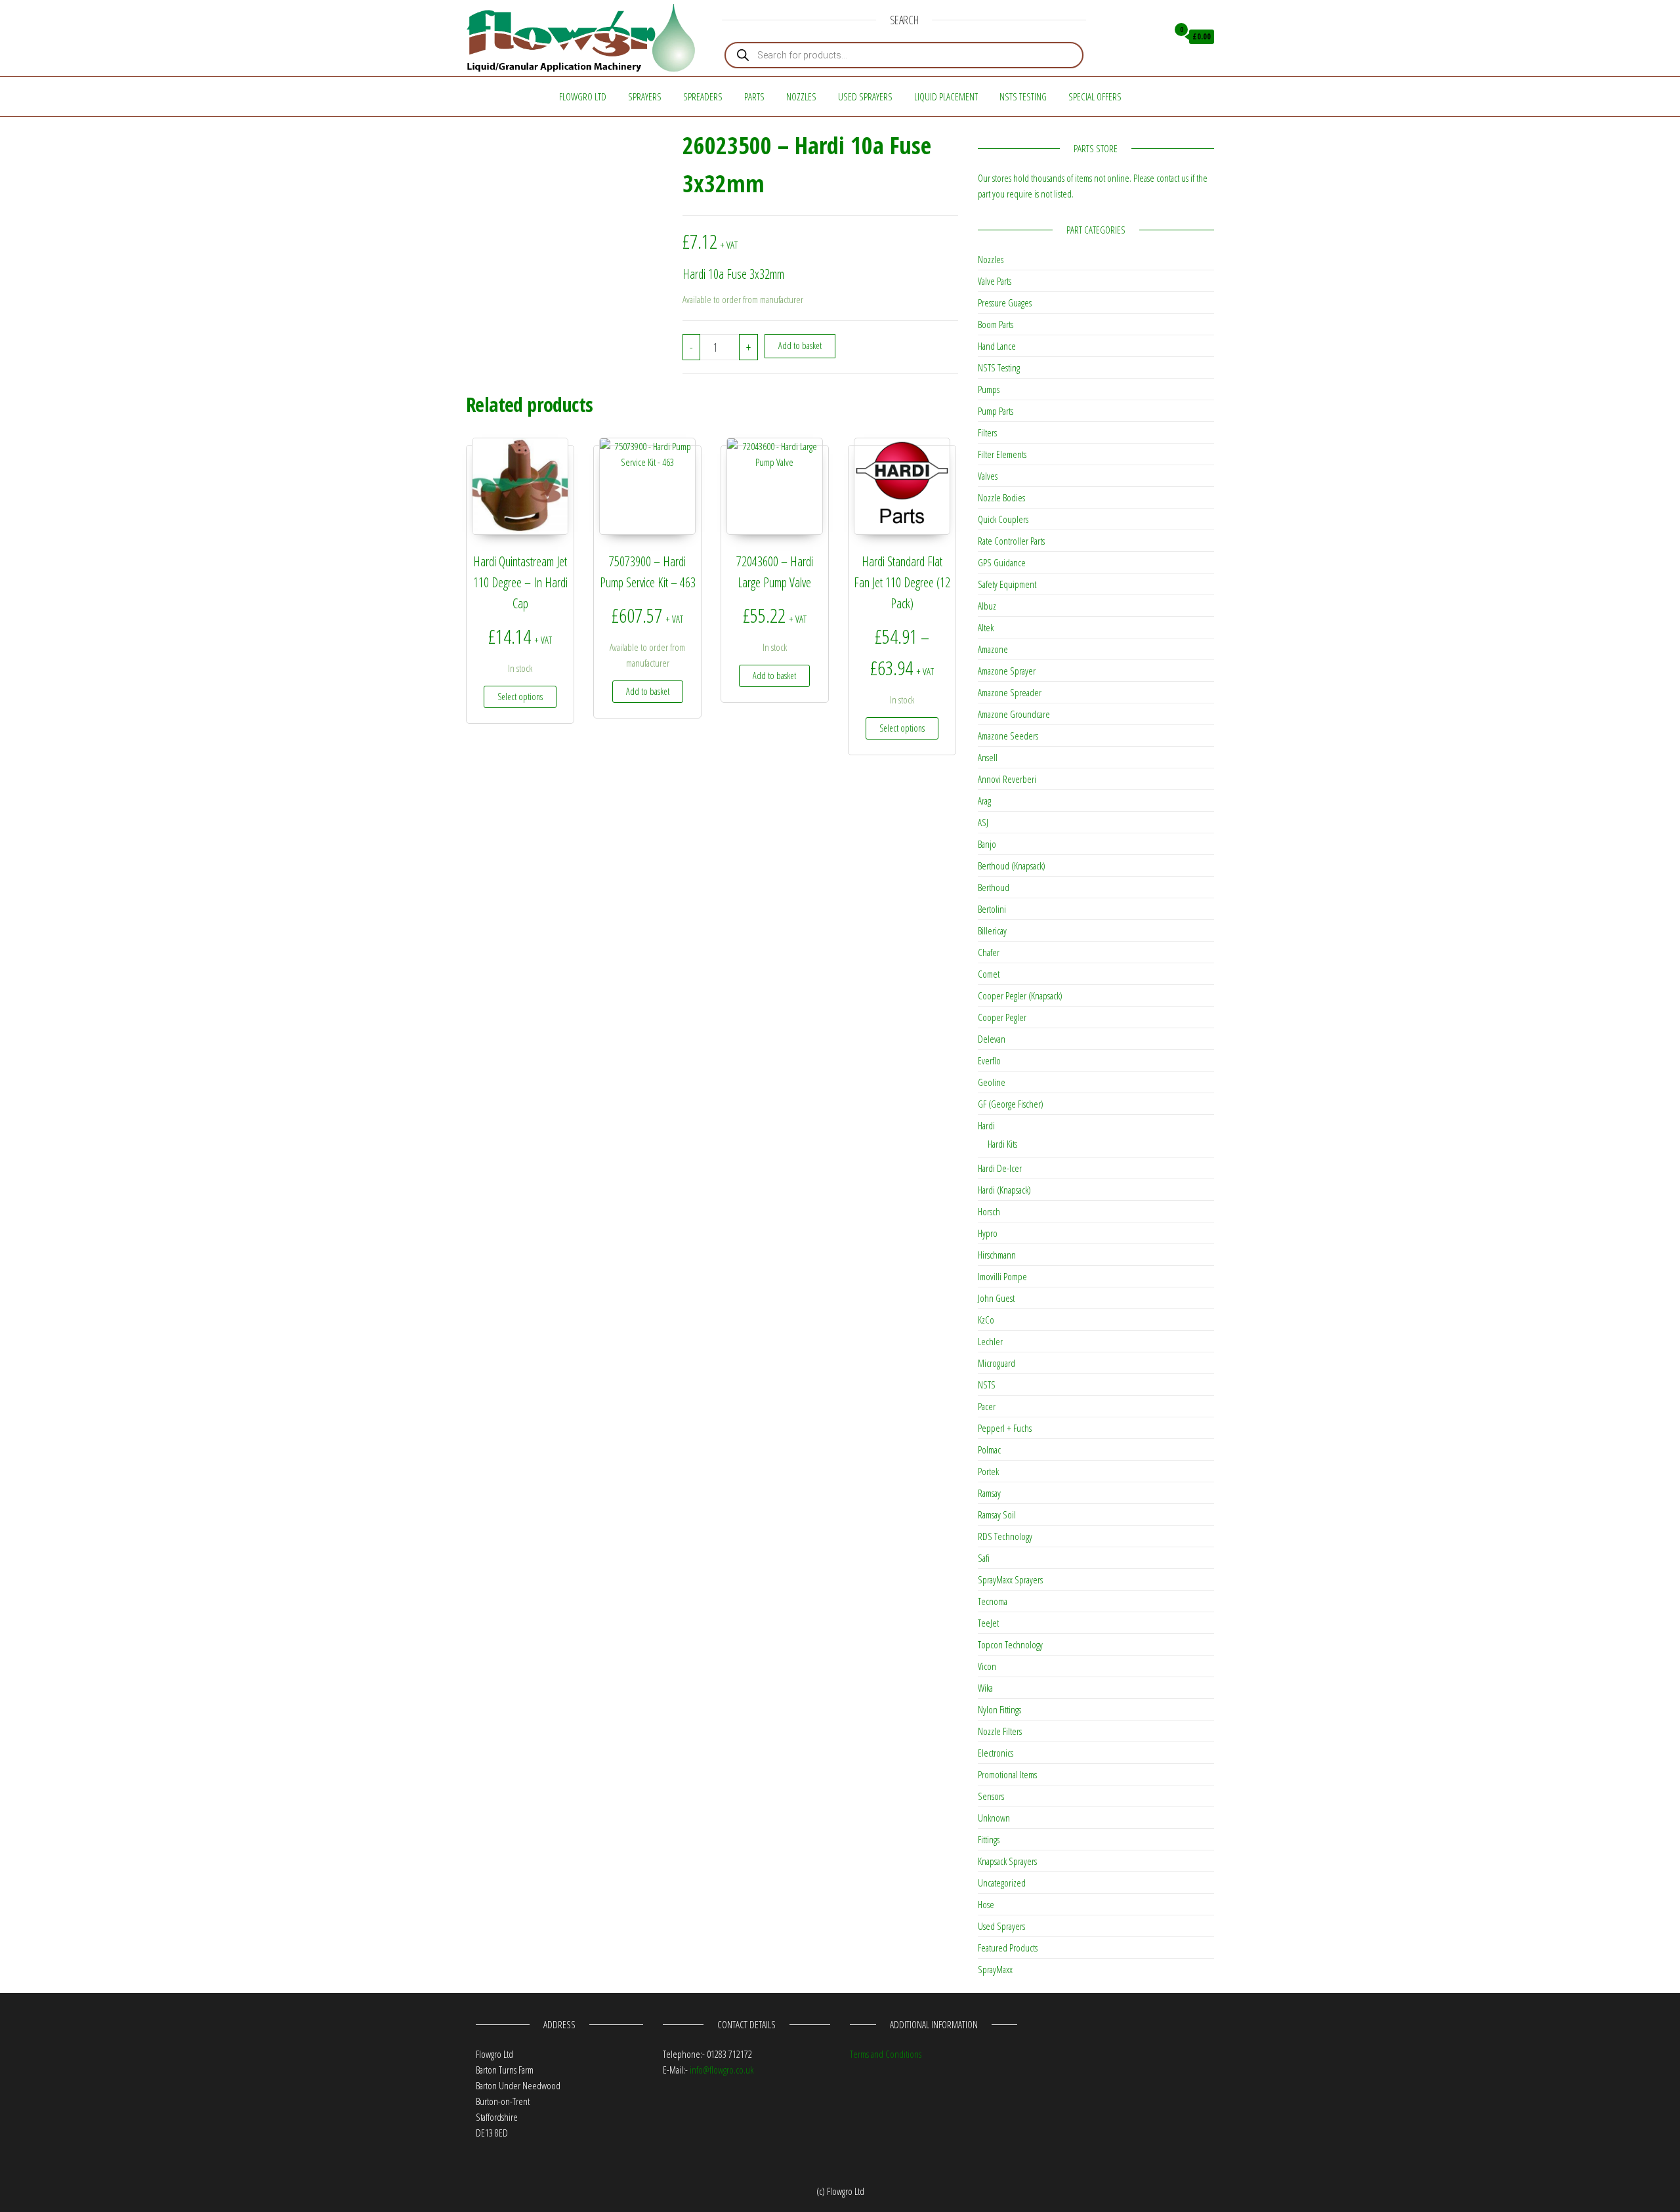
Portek (988, 1471)
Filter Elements (1002, 454)
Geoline (992, 1082)
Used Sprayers (865, 96)
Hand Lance (997, 346)
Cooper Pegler (1002, 1017)
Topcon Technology (1010, 1644)
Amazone (993, 649)
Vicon (987, 1666)
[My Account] (1154, 37)
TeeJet (988, 1623)
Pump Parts (996, 411)
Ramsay (989, 1493)
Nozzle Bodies (1001, 497)
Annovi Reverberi (1007, 779)
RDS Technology (1005, 1536)
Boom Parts (996, 324)
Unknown (994, 1818)
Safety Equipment (1007, 584)
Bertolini (992, 909)
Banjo (987, 844)
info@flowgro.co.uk (722, 2070)
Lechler (990, 1341)
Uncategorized (1002, 1883)
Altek (986, 627)
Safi (984, 1558)
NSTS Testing (1023, 96)
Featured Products (1008, 1948)
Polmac (989, 1450)
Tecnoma (993, 1601)
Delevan (992, 1039)
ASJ (983, 822)
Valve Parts (995, 281)
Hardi (986, 1125)
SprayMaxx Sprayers (1010, 1579)
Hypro (988, 1233)
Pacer (987, 1406)
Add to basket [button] (648, 691)
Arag (984, 801)
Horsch (989, 1211)
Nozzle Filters (1000, 1731)
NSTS (987, 1385)
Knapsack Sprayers (1007, 1861)
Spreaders (703, 96)
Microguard (997, 1363)
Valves (988, 476)
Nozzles (801, 96)
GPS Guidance (1002, 562)
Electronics (996, 1753)
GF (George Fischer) (1011, 1104)
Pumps (989, 389)
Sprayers (645, 96)
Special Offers (1095, 96)
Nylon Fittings (999, 1709)
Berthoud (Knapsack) (1012, 866)
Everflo (989, 1060)
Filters (987, 432)
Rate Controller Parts (1011, 541)
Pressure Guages (1005, 303)
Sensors (991, 1796)
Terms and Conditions (886, 2054)
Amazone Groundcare (1014, 714)
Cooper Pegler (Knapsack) (1020, 995)
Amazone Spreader (1010, 692)
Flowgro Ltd (583, 96)
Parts (754, 96)
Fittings (989, 1839)
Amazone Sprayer (1007, 671)
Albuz (987, 606)
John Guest (996, 1298)
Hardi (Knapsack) (1004, 1190)
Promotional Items (1007, 1774)
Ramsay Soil (997, 1514)
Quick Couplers (1003, 519)
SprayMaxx (995, 1969)
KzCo (986, 1320)
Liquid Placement (946, 96)
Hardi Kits (1002, 1144)
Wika (985, 1688)
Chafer (989, 952)
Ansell (988, 757)
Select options (520, 697)
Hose (986, 1904)
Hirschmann (997, 1255)
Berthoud (994, 887)
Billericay (992, 930)
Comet (989, 974)
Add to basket (800, 345)
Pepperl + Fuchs (1005, 1428)
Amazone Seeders (1008, 736)
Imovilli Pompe (1002, 1276)
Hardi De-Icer (1000, 1168)
